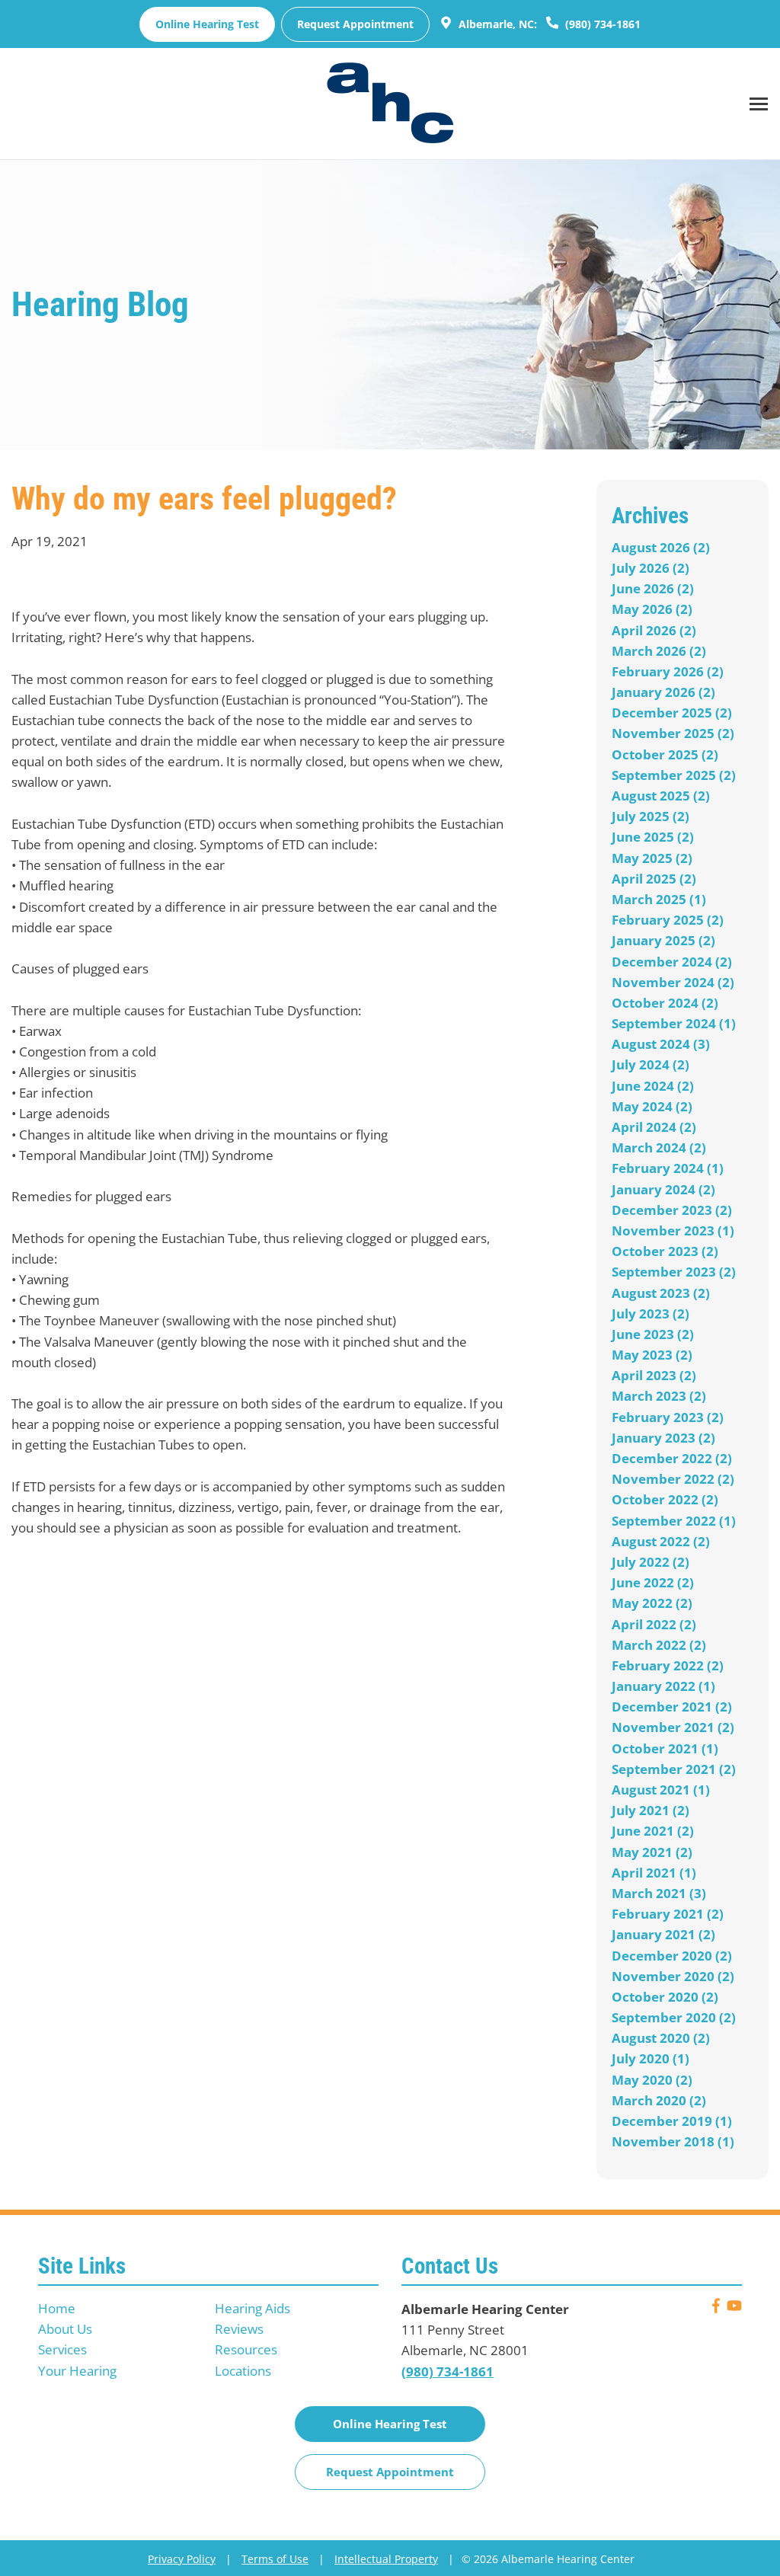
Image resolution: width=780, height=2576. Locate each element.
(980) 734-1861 (601, 24)
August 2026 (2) (661, 547)
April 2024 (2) (654, 1127)
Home (57, 2308)
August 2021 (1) (661, 1790)
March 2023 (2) (659, 1396)
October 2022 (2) (665, 1499)
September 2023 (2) (674, 1272)
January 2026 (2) (663, 692)
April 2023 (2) (654, 1375)
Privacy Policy (182, 2559)
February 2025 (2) (668, 920)
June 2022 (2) (653, 1582)
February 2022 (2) (668, 1665)
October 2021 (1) (665, 1748)
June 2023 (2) (653, 1334)
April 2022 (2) (654, 1624)
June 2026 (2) (653, 588)
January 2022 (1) (663, 1686)
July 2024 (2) (651, 1064)
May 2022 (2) (652, 1603)
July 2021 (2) (651, 1810)
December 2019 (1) (672, 2121)
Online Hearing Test (390, 2424)
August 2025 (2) (661, 796)
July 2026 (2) (651, 568)
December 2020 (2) (672, 1956)
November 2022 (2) (673, 1479)
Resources (246, 2349)
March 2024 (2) (659, 1147)
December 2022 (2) (672, 1458)
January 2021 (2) (663, 1934)
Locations (243, 2371)
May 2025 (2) (652, 858)
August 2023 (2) (661, 1293)
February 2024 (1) (668, 1168)
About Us (65, 2329)
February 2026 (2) (668, 671)
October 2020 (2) (665, 1997)
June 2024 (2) (653, 1086)
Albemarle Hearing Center (485, 2309)
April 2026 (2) (654, 630)
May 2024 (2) (652, 1106)
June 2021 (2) (653, 1831)
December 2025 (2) (672, 713)
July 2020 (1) (651, 2058)
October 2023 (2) (665, 1251)
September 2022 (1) (674, 1521)
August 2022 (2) (661, 1541)
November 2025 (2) (673, 733)
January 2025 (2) (663, 940)
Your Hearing (77, 2371)
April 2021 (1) (654, 1873)
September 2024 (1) (674, 1023)
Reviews (239, 2329)
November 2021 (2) (673, 1727)
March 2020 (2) (659, 2100)
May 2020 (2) (652, 2080)
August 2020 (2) (661, 2038)
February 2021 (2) (668, 1914)
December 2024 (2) (672, 962)
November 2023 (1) (673, 1230)
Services (62, 2349)
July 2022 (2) (651, 1562)
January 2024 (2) (663, 1189)
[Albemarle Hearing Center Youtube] (734, 2308)
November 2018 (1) (673, 2141)
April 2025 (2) (654, 879)
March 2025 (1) (659, 899)
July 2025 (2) (651, 816)
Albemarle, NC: (496, 24)
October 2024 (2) (665, 1003)
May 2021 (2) (652, 1852)
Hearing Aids (253, 2308)
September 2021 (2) (674, 1769)
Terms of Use (275, 2559)
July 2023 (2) (651, 1314)
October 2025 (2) (665, 754)
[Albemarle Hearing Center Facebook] (716, 2308)
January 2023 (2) (663, 1438)
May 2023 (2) (652, 1355)
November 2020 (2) (673, 1976)
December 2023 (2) (672, 1210)
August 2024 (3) (661, 1044)
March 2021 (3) (659, 1893)
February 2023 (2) (668, 1417)
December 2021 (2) (672, 1707)
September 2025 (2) (674, 775)
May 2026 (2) (652, 609)
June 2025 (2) (653, 837)
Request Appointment (355, 24)
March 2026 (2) (659, 651)
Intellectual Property (386, 2559)
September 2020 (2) (674, 2017)
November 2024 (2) (673, 982)
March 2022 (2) (659, 1645)
